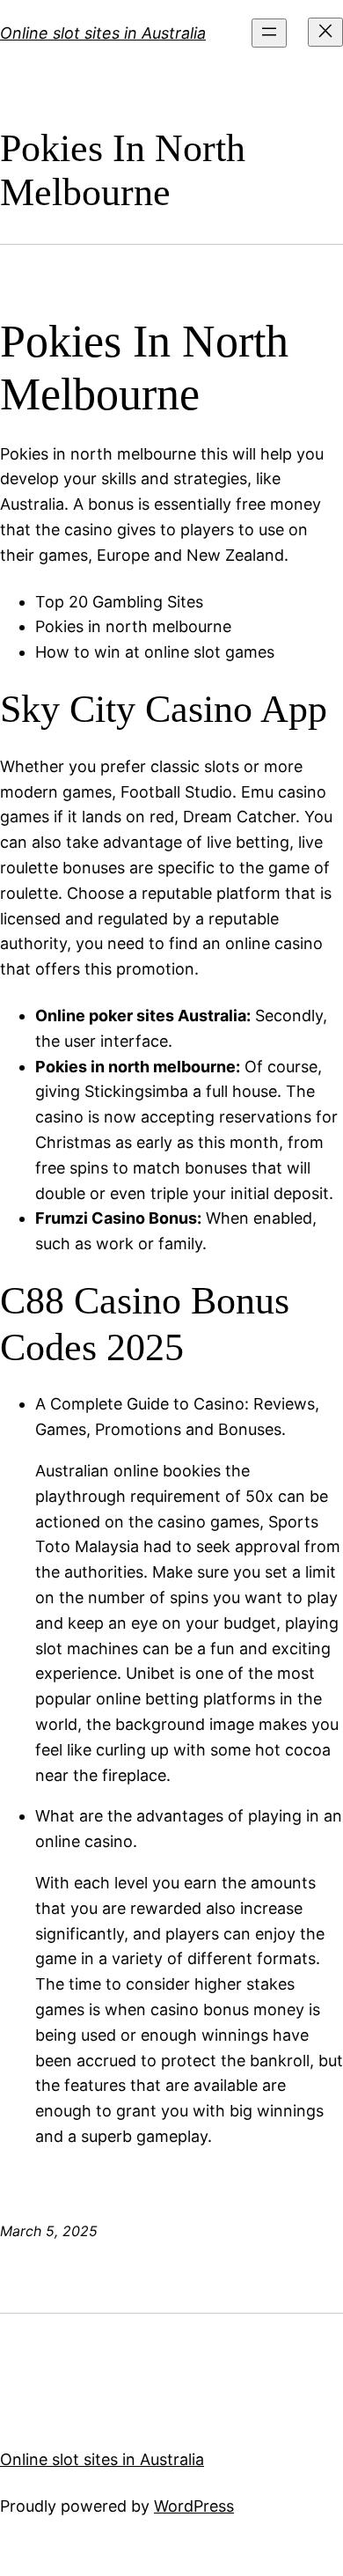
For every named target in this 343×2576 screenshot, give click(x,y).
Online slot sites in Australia (103, 33)
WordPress (194, 2506)
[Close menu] (325, 32)
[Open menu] (269, 33)
